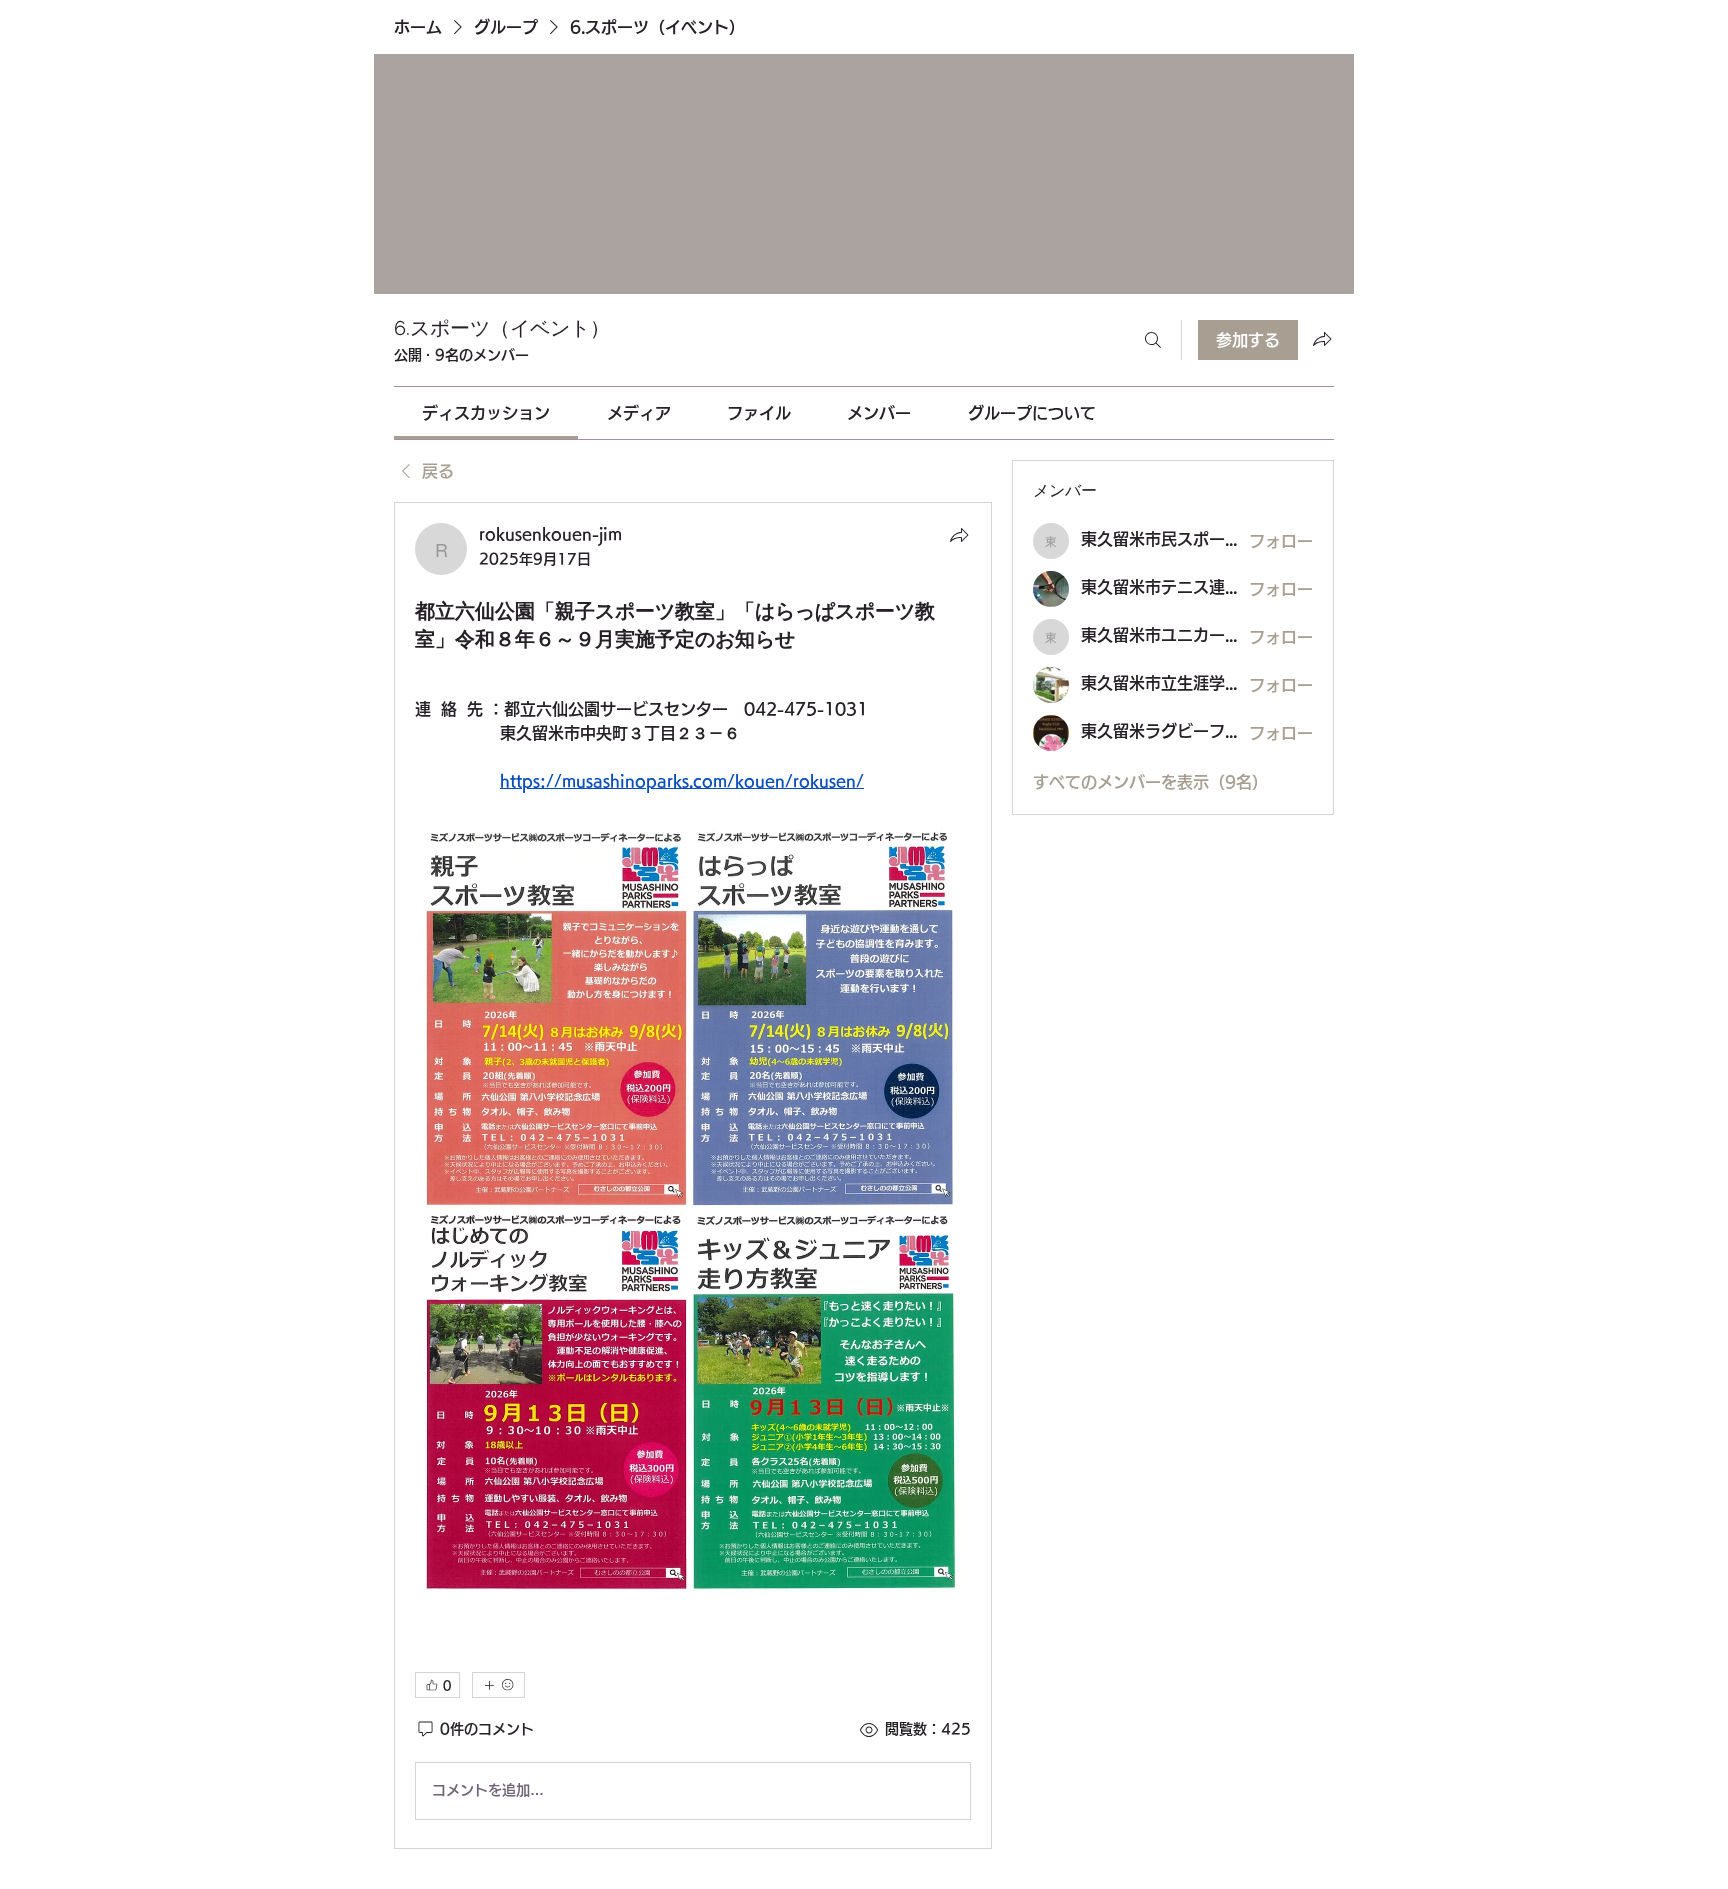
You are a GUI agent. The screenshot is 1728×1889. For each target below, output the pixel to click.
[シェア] (959, 535)
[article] (693, 1175)
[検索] (1153, 340)
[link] (486, 413)
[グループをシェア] (1322, 339)
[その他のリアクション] (498, 1685)
